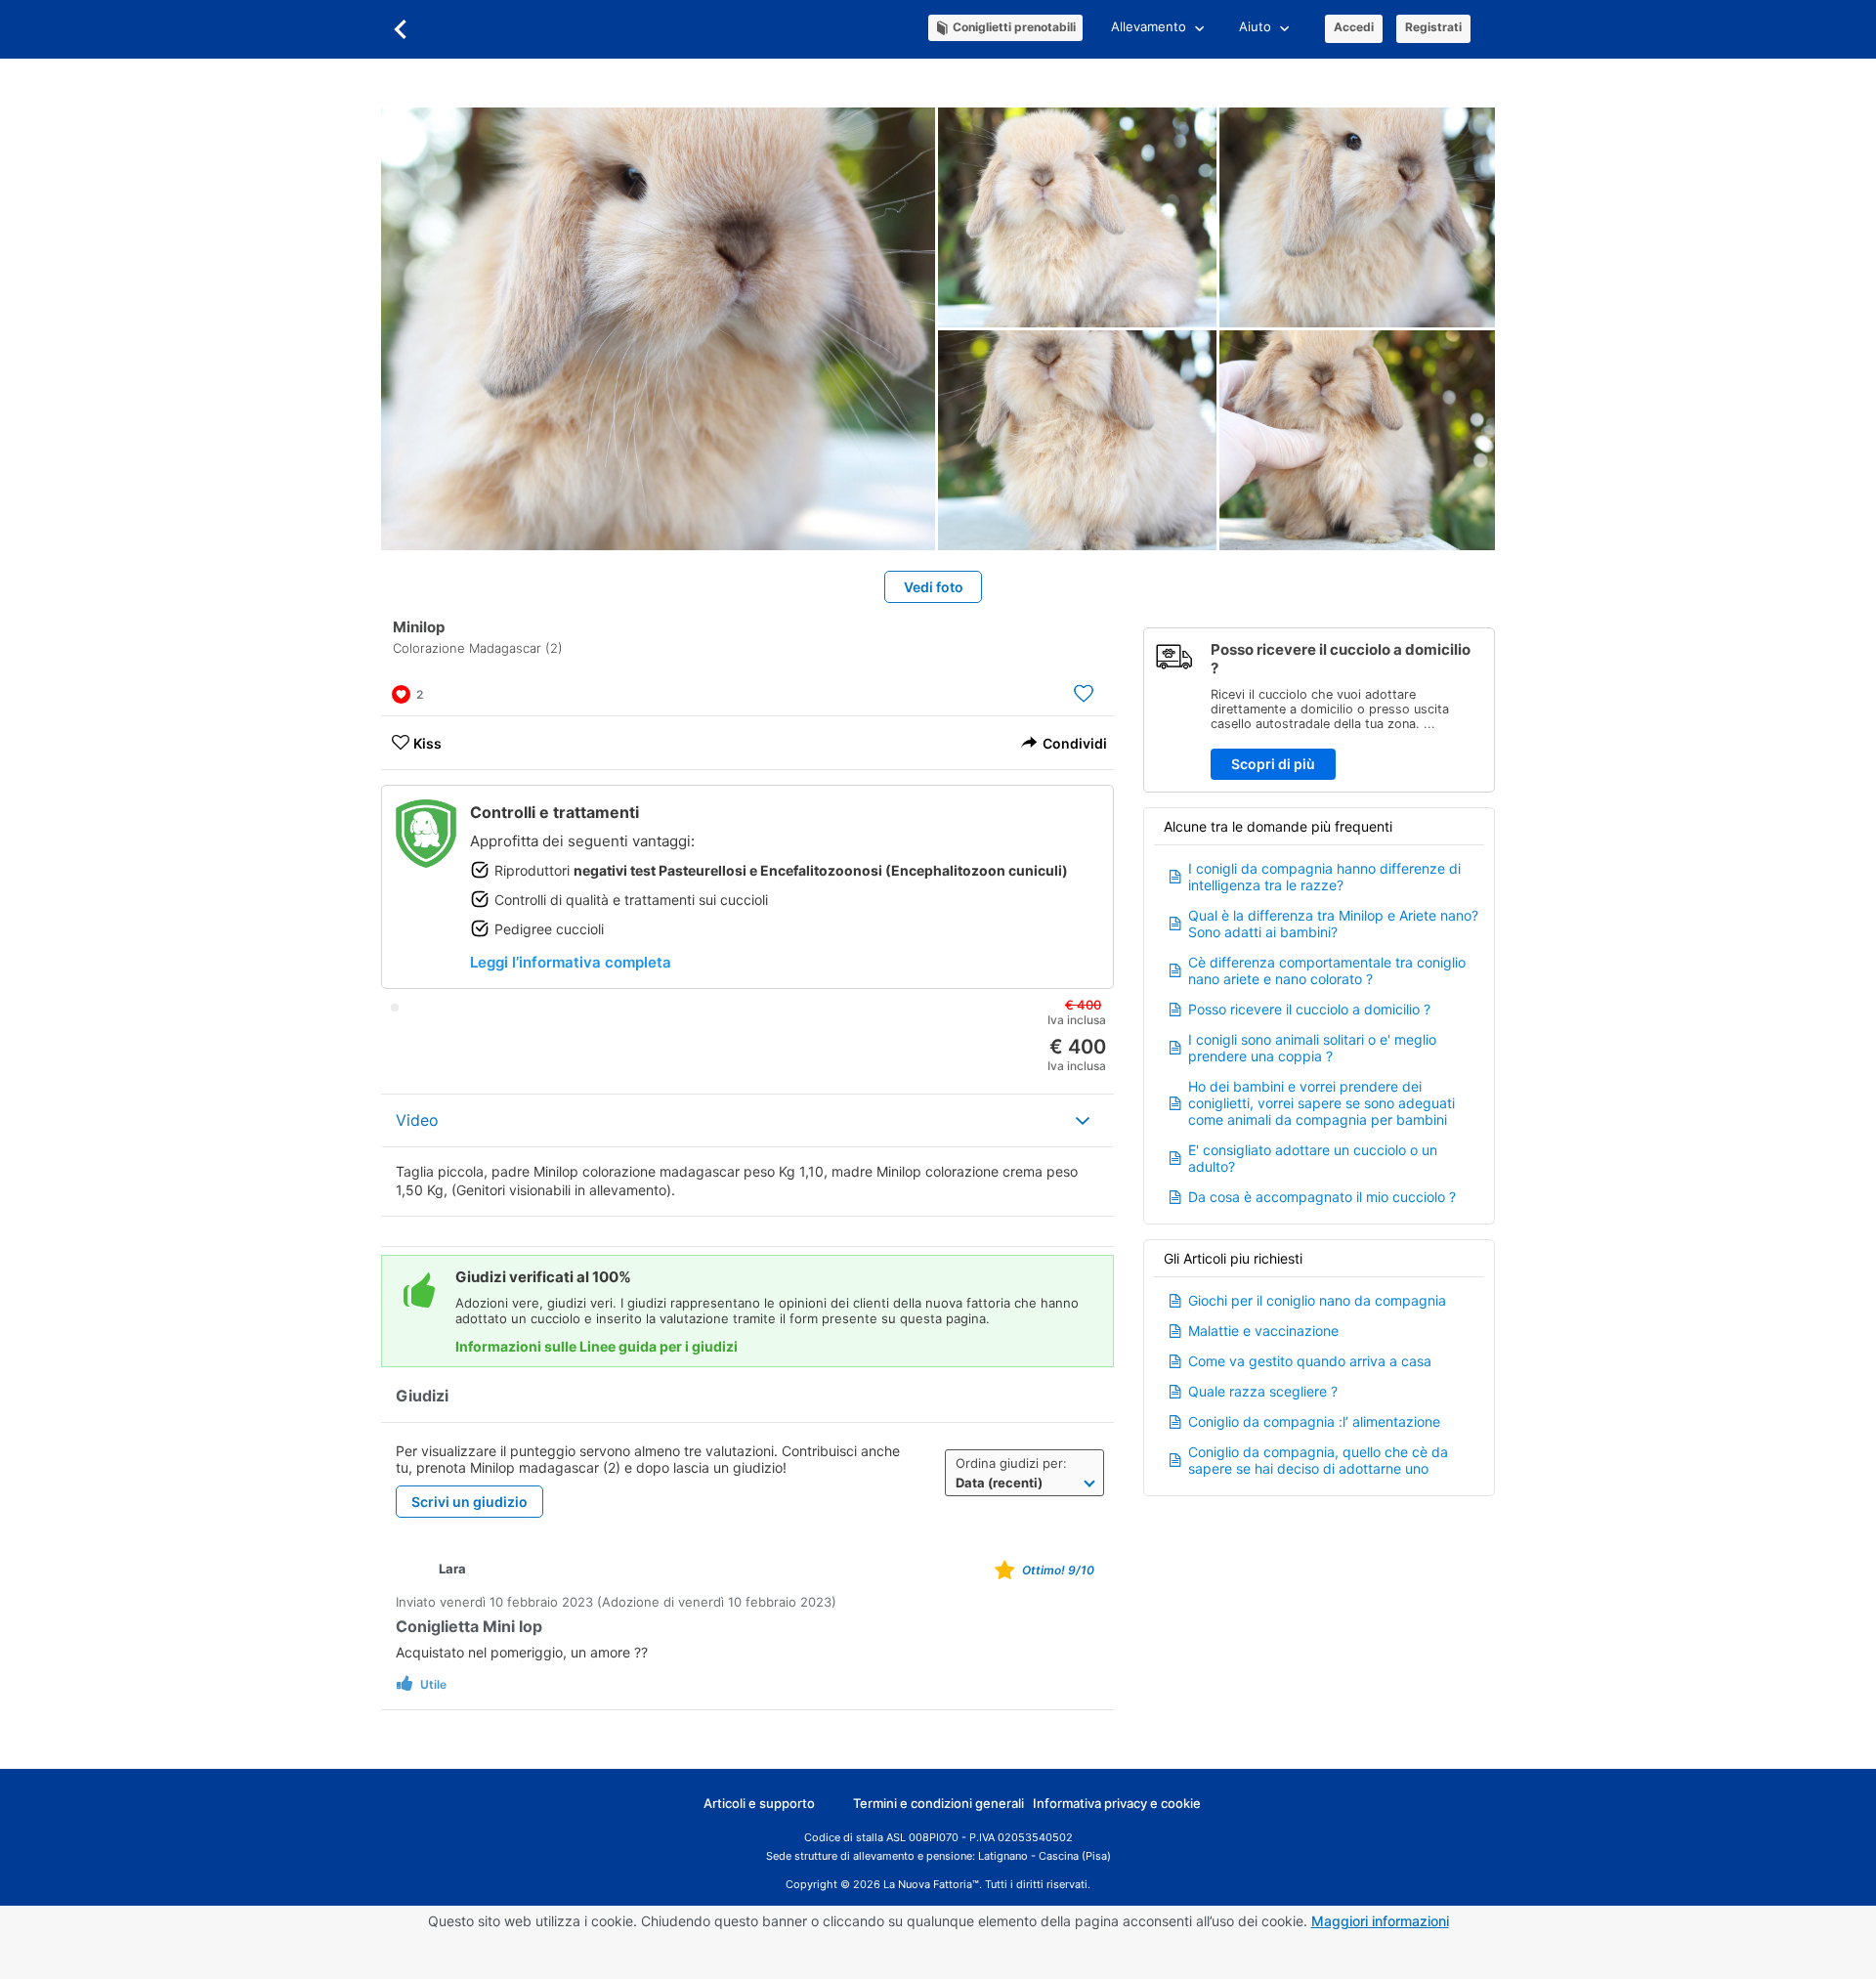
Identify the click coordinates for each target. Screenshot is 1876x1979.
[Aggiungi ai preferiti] (1084, 693)
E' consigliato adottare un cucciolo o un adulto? (1313, 1158)
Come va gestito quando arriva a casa (1310, 1361)
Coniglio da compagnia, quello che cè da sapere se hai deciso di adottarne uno (1318, 1460)
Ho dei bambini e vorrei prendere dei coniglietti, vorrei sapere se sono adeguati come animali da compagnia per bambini (1322, 1103)
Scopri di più (1273, 764)
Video (417, 1120)
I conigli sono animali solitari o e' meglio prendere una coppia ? (1312, 1048)
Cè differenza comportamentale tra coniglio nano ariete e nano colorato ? (1327, 970)
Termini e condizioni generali (938, 1803)
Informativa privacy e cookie (1117, 1803)
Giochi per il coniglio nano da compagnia (1317, 1300)
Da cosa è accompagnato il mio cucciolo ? (1322, 1197)
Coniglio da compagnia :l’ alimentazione (1314, 1421)
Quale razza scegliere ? (1263, 1391)
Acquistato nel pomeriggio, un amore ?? (522, 1652)
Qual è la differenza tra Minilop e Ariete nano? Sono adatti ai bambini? (1333, 924)
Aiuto (1255, 26)
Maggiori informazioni (1380, 1921)
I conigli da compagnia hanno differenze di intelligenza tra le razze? (1324, 877)
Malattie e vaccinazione (1263, 1331)
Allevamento (1149, 26)
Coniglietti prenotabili (1014, 27)
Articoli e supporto (759, 1803)
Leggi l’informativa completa (571, 962)
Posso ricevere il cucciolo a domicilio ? (1309, 1009)
